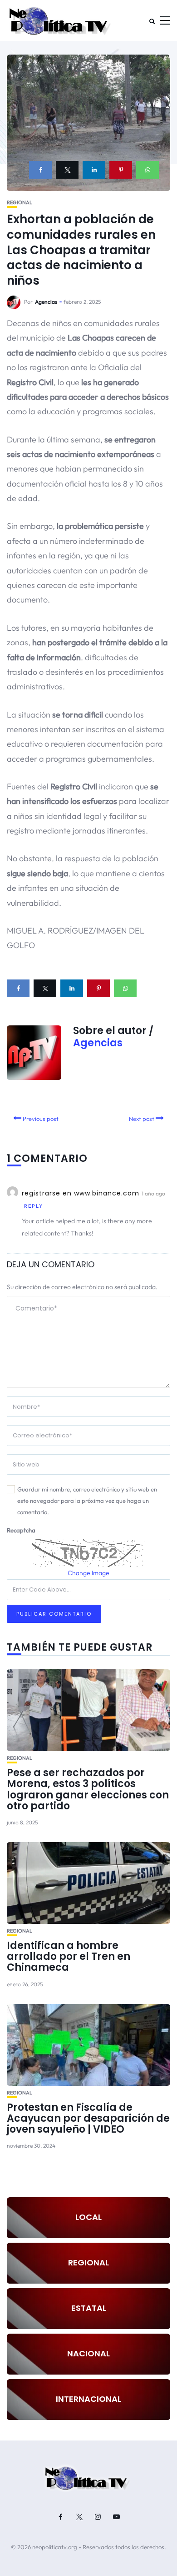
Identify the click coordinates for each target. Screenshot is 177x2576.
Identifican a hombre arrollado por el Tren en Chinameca (69, 1956)
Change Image (88, 1573)
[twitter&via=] (67, 170)
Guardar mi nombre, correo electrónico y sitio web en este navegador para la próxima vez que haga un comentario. (87, 1500)
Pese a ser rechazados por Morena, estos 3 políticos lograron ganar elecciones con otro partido (88, 1789)
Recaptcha (21, 1530)
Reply (34, 1206)
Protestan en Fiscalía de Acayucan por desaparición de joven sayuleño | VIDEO (88, 2118)
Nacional (88, 2353)
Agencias (46, 302)
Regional (20, 203)
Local (88, 2217)
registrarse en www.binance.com (81, 1193)
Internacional (88, 2399)
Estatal (89, 2308)
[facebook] (40, 170)
